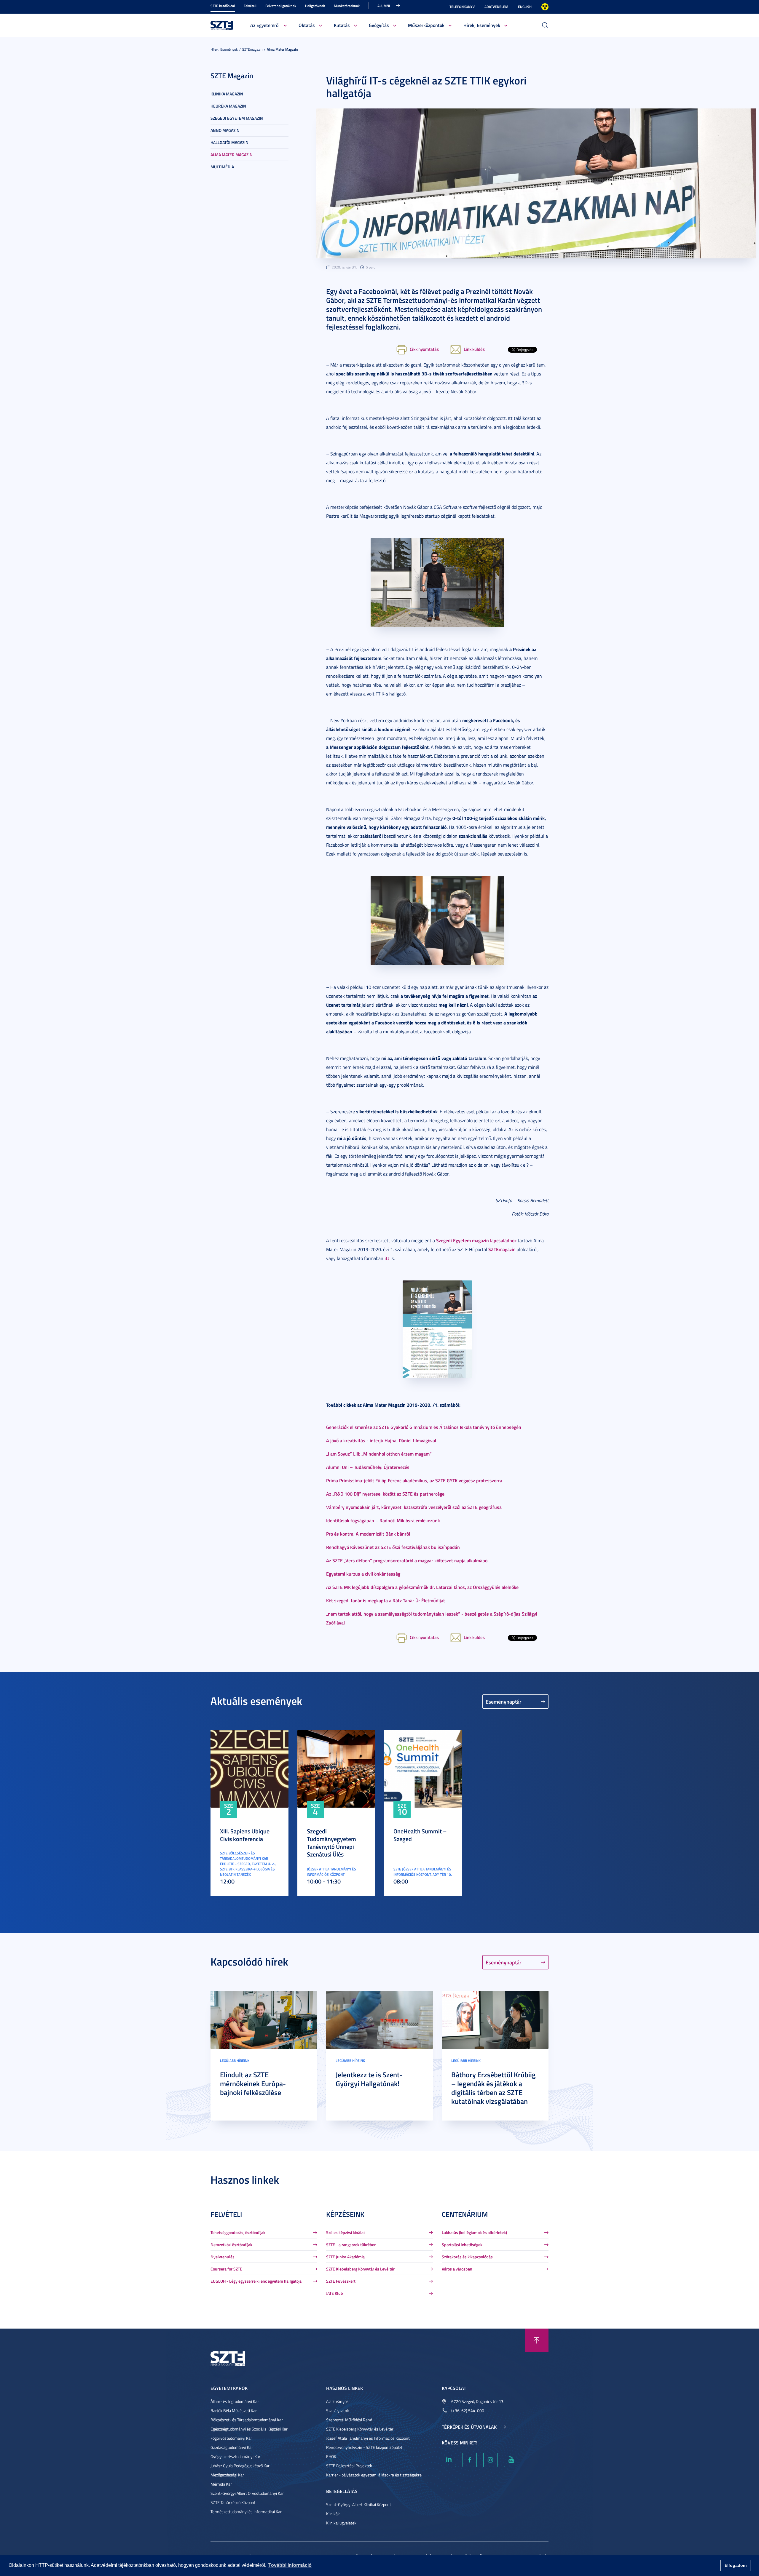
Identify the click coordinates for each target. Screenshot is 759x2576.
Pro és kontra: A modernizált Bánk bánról (368, 1534)
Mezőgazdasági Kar (227, 2475)
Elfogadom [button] (736, 2565)
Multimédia (222, 167)
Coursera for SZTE (226, 2269)
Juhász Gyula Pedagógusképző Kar (240, 2466)
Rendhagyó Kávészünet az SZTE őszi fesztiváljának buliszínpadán (393, 1547)
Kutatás (342, 25)
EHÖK (331, 2456)
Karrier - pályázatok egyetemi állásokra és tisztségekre (374, 2475)
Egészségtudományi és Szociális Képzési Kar (249, 2429)
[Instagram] (490, 2460)
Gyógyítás (379, 25)
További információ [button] (290, 2565)
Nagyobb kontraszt (545, 7)
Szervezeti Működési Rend (349, 2420)
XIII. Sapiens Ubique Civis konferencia (245, 1835)
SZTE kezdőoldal (223, 6)
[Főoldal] (222, 25)
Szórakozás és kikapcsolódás (467, 2257)
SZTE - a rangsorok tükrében (351, 2245)
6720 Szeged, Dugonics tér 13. (478, 2401)
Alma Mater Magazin (282, 49)
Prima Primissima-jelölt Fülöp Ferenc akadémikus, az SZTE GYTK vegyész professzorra (414, 1480)
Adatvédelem (496, 7)
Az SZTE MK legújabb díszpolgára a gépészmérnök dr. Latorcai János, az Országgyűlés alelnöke (422, 1587)
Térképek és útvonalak (469, 2427)
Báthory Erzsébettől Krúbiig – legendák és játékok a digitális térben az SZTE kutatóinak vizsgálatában (493, 2088)
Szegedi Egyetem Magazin (237, 118)
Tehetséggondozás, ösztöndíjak (238, 2232)
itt (387, 1258)
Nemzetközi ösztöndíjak (231, 2245)
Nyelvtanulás (223, 2257)
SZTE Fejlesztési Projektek (349, 2466)
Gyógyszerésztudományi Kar (235, 2456)
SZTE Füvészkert (341, 2281)
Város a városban (457, 2269)
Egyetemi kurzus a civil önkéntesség (363, 1574)
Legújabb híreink (235, 2061)
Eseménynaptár (504, 1702)
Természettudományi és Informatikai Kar (246, 2512)
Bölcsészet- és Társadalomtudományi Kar (247, 2420)
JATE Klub (335, 2293)
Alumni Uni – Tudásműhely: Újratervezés (368, 1467)
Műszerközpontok (426, 25)
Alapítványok (337, 2401)
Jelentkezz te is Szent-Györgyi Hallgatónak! (369, 2079)
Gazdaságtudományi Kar (232, 2447)
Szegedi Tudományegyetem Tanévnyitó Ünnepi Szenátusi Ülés (331, 1843)
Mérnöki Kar (221, 2484)
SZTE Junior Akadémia (345, 2257)
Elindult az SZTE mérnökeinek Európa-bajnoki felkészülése (253, 2083)
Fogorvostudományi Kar (231, 2438)
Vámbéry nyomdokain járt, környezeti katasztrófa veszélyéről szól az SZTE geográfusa (414, 1507)
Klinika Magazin (227, 94)
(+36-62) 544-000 (468, 2410)
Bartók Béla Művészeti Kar (234, 2410)
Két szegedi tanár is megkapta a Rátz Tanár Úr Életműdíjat (386, 1600)
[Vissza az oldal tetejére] (537, 2340)
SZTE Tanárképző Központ (233, 2502)
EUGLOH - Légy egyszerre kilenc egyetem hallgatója (256, 2281)
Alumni (384, 6)
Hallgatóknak (315, 6)
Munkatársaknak (347, 6)
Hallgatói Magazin (229, 142)
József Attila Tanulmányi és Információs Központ (368, 2438)
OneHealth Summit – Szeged (420, 1835)
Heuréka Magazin (228, 106)
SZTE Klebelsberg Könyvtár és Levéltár (360, 2269)
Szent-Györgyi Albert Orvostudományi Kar (247, 2493)
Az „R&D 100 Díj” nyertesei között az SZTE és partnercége (385, 1494)
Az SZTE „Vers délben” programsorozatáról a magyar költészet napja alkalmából (407, 1560)
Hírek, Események (482, 25)
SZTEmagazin (252, 49)
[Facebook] (470, 2460)
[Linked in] (449, 2460)
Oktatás (307, 25)
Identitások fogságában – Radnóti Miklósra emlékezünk (383, 1520)
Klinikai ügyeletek (341, 2523)
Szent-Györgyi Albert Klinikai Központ (359, 2504)
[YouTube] (511, 2460)
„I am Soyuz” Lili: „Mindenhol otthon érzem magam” (379, 1454)
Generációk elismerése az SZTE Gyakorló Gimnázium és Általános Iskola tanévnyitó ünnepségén (424, 1427)
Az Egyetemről (265, 25)
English (525, 7)
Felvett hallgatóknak (281, 6)
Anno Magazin (225, 130)
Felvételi (250, 6)
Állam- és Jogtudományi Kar (235, 2401)
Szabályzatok (338, 2410)
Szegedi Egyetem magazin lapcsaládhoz (476, 1240)
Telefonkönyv (462, 7)
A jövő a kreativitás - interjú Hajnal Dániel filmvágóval (381, 1440)
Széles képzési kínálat (346, 2232)
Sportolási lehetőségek (462, 2245)
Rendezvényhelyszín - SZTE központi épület (364, 2447)
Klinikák (333, 2514)
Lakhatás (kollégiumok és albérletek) (474, 2232)
